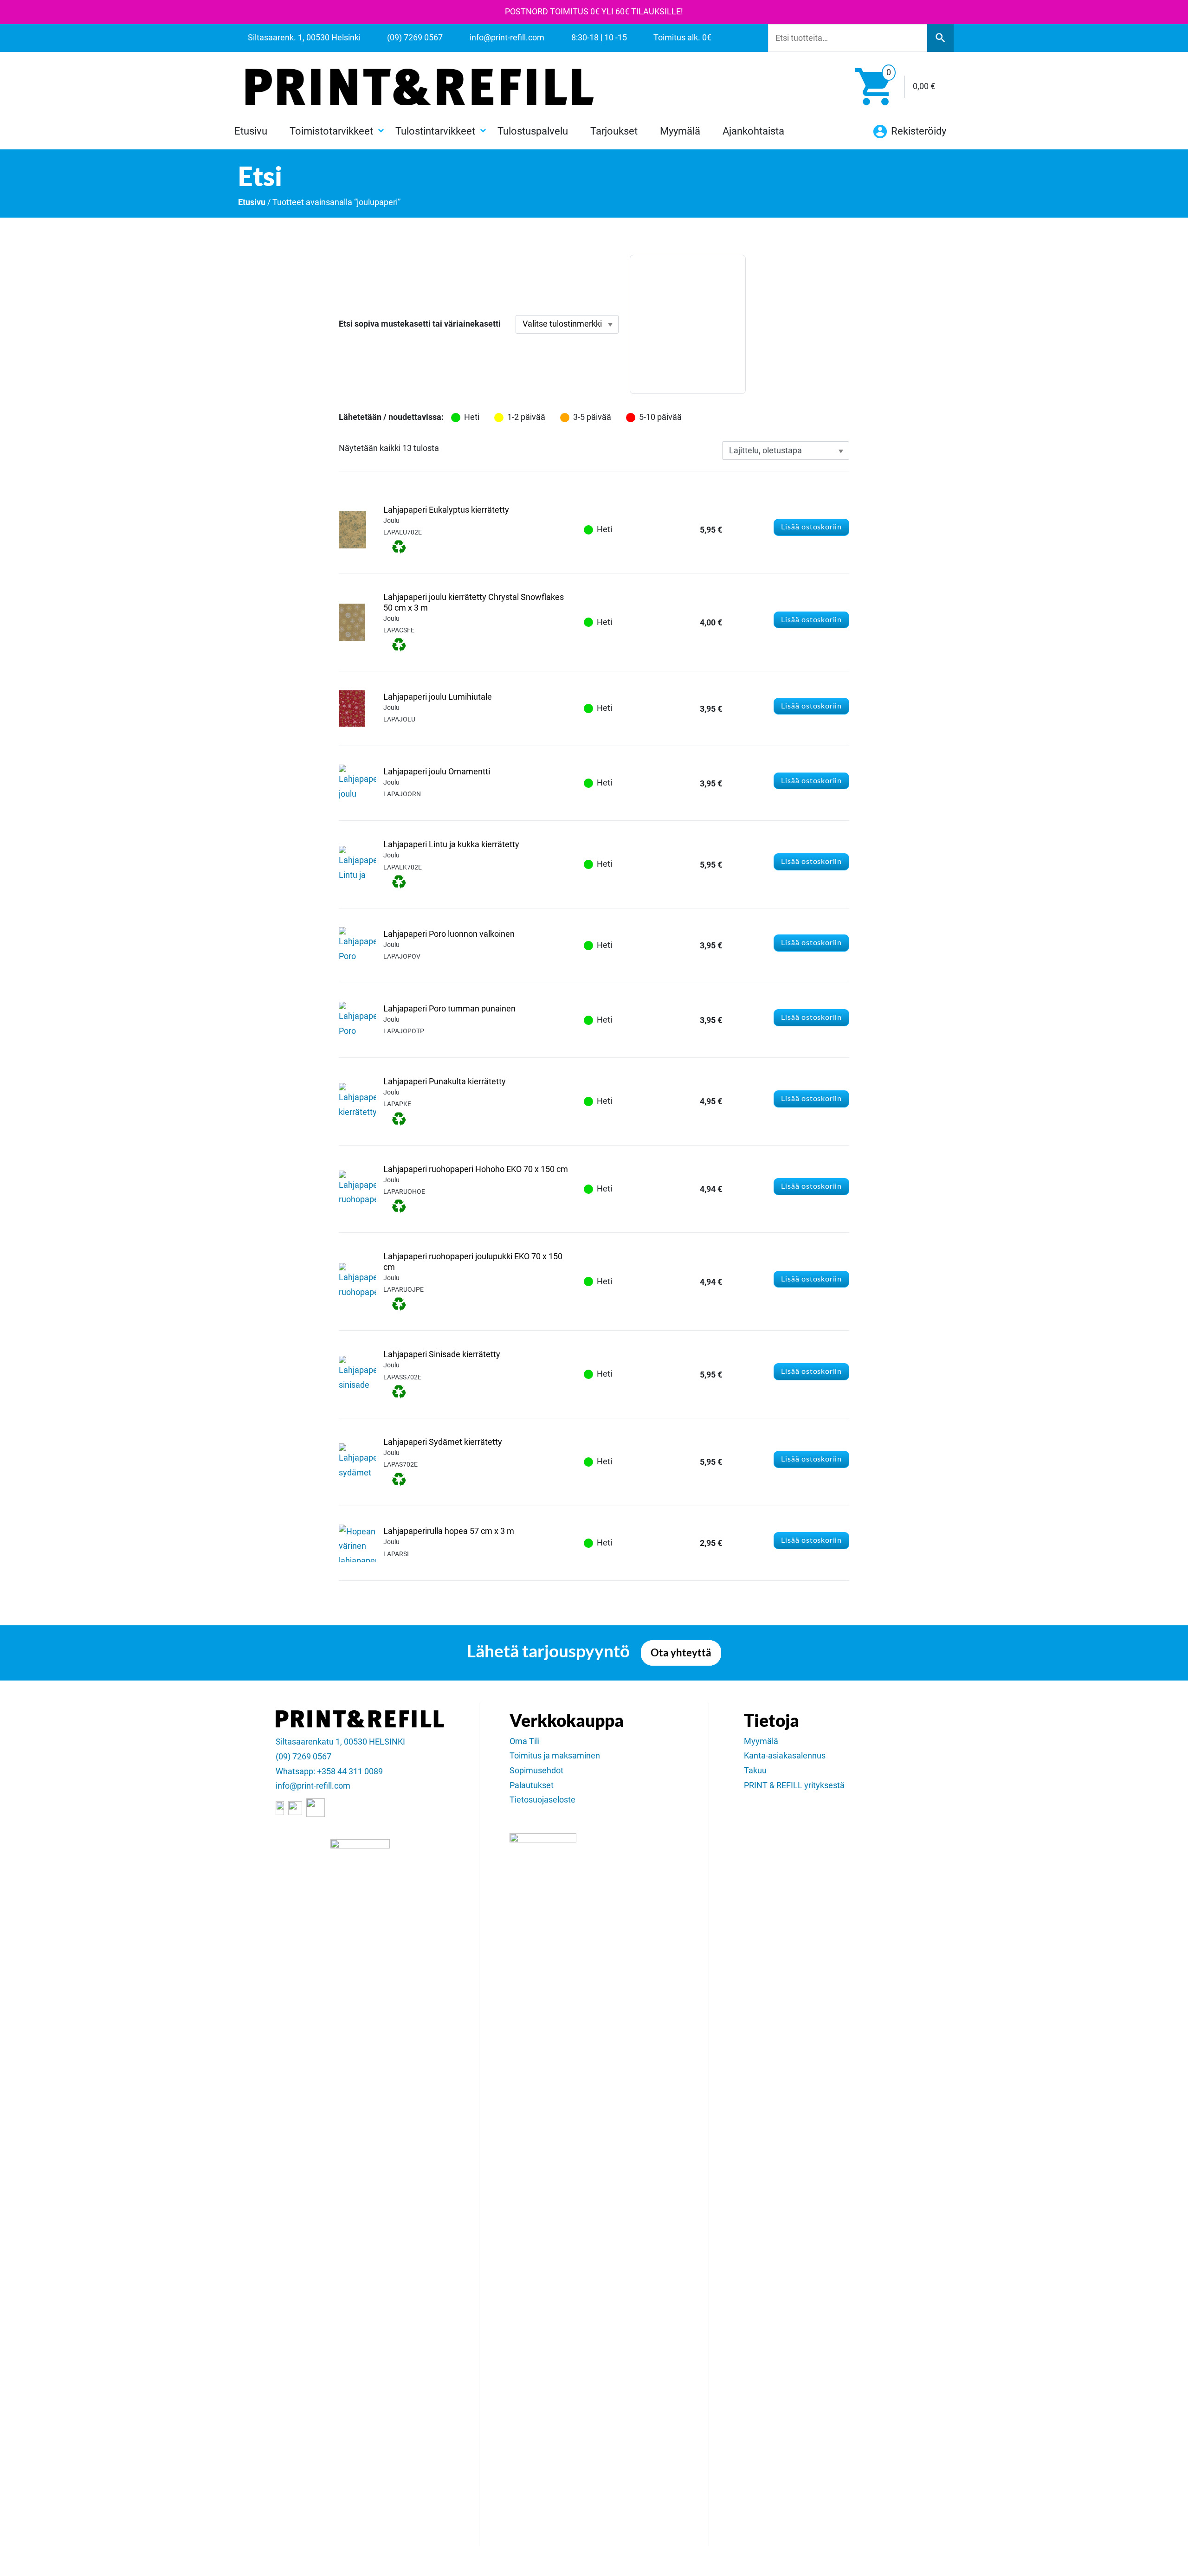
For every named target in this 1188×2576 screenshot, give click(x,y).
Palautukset (532, 1785)
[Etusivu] (420, 87)
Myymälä (680, 131)
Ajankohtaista (753, 131)
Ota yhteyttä (681, 1653)
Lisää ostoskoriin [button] (811, 527)
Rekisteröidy (917, 131)
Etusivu (251, 131)
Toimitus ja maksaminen (555, 1756)
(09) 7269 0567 (303, 1757)
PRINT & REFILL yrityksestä (794, 1785)
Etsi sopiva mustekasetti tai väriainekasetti (420, 324)
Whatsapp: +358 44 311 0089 (329, 1771)
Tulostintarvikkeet (435, 131)
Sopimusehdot (536, 1771)
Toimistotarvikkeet (331, 131)
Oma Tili (525, 1741)
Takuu (755, 1771)
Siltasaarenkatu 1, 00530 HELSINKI (340, 1742)
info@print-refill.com (313, 1786)
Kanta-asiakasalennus (785, 1756)
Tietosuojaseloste (542, 1800)
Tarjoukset (614, 131)
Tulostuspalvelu (533, 131)
